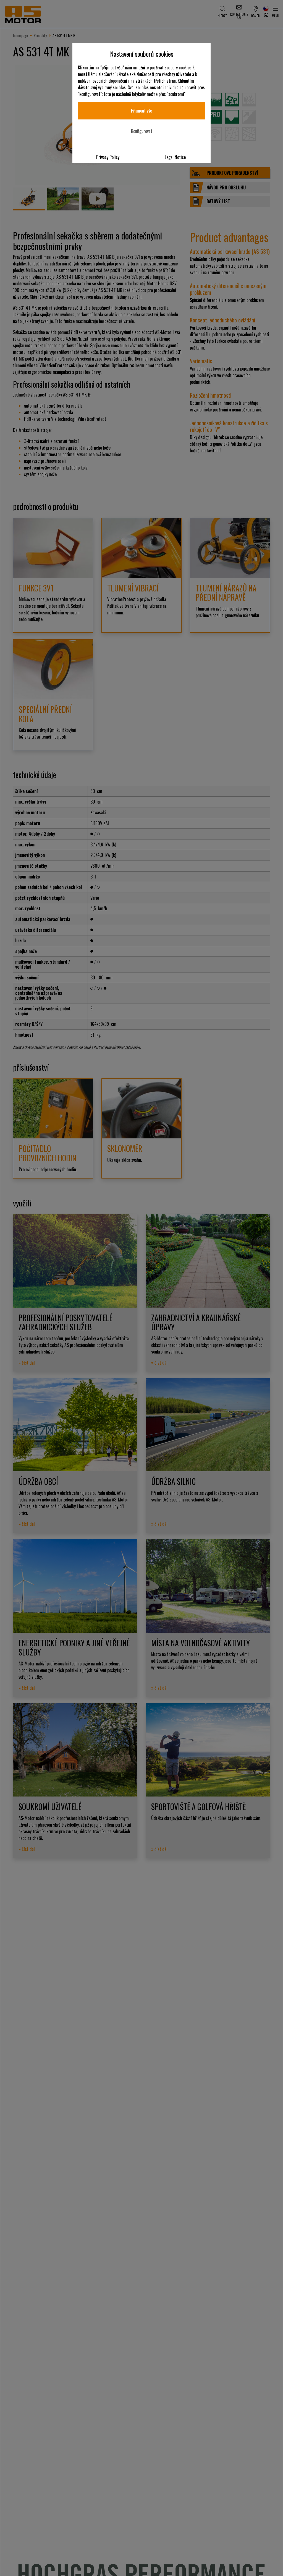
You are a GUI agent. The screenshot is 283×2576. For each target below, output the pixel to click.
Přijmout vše (141, 111)
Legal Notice (175, 157)
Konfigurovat (142, 131)
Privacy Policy (108, 157)
